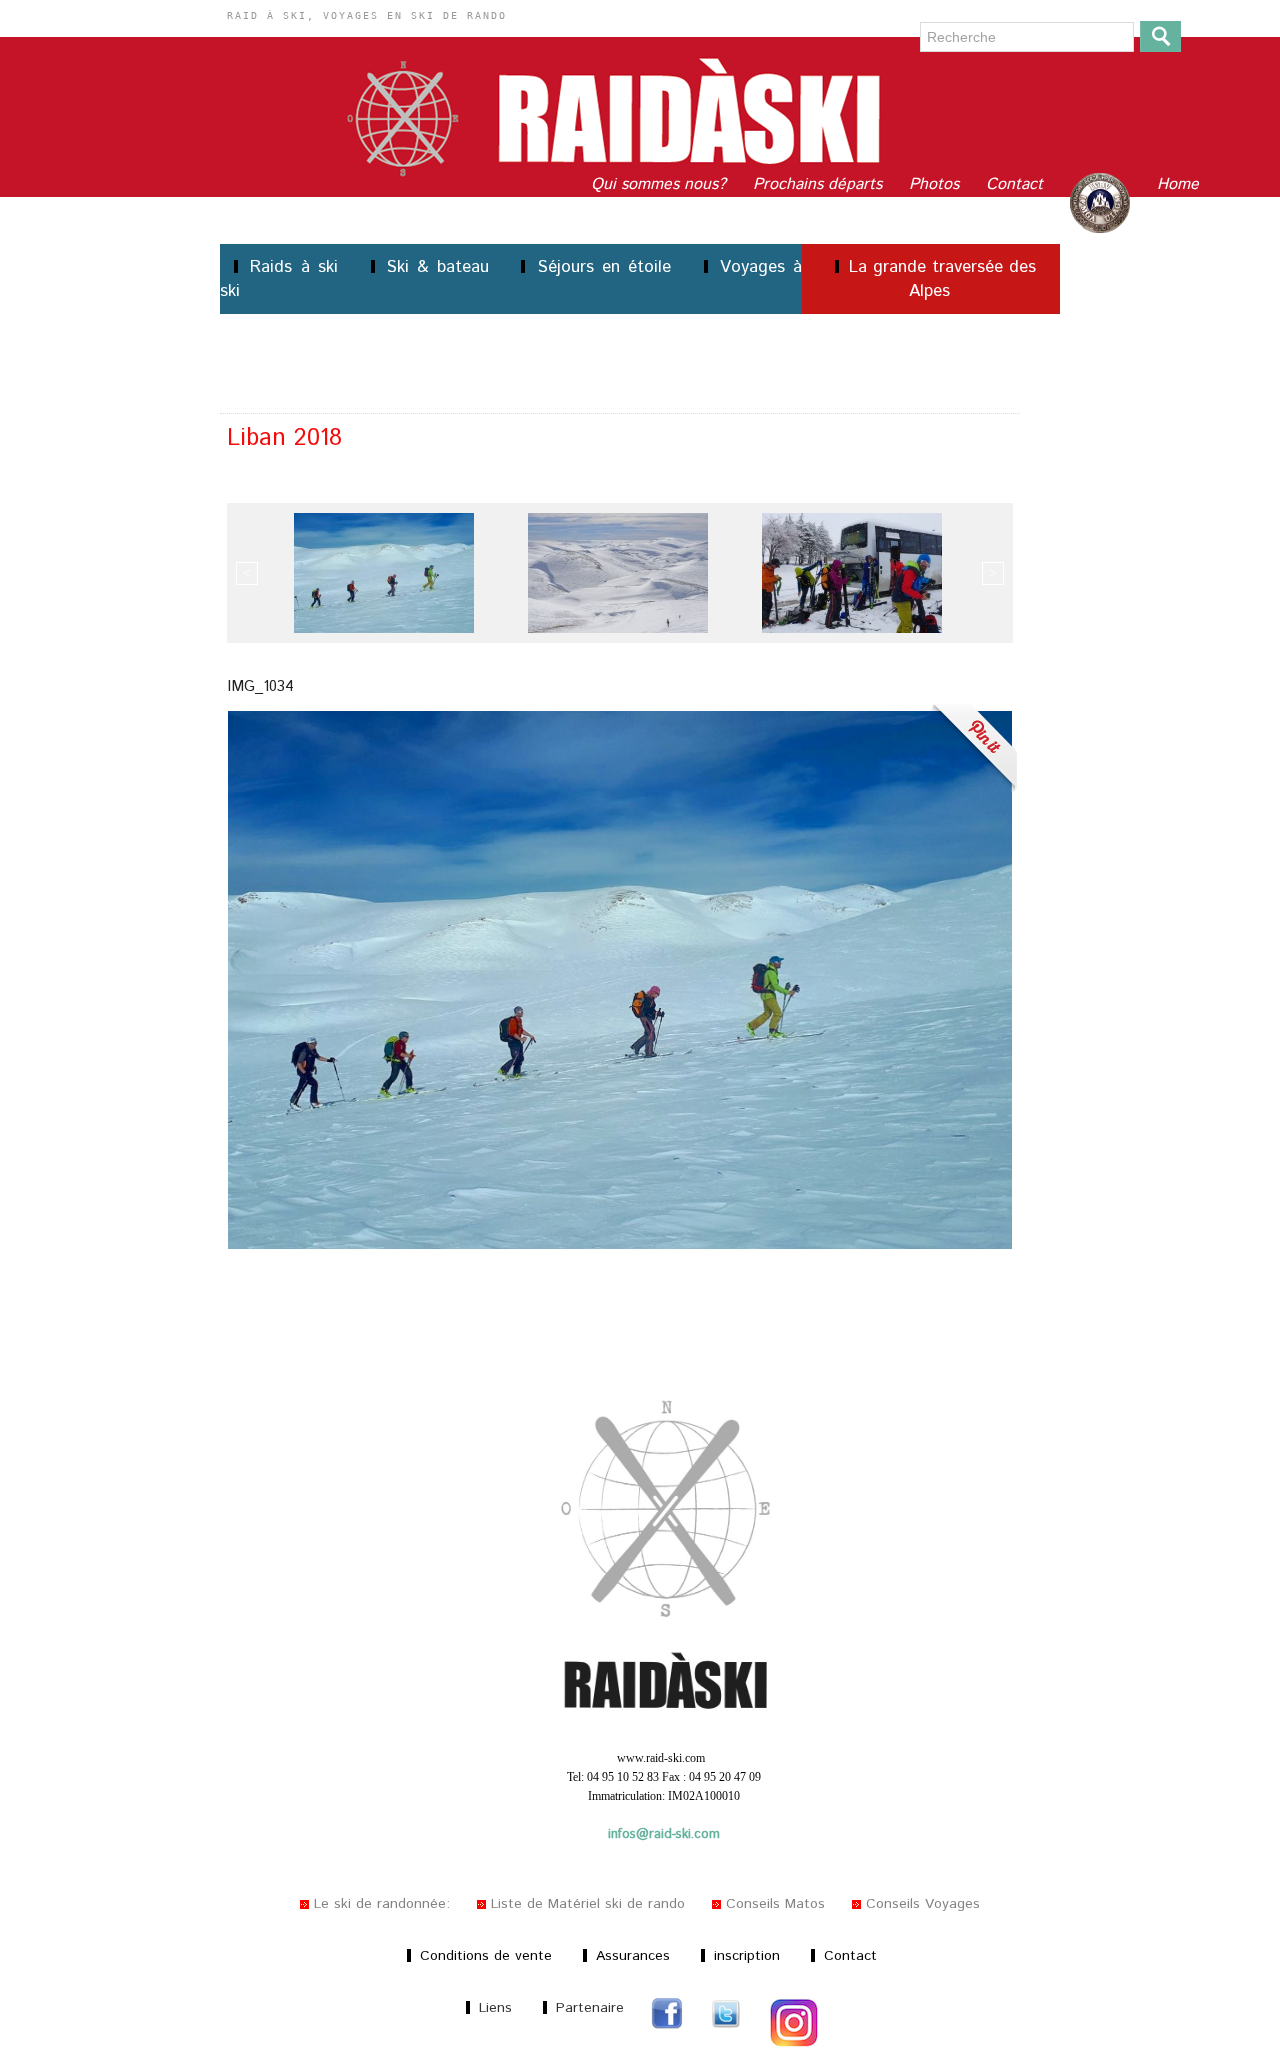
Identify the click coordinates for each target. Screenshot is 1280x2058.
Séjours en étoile (604, 267)
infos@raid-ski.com (664, 1834)
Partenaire (590, 2008)
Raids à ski (294, 267)
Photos (936, 184)
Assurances (633, 1956)
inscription (747, 1956)
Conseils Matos (775, 1904)
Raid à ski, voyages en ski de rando (367, 15)
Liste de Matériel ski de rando (588, 1904)
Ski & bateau (438, 267)
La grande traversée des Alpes (939, 279)
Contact (1017, 184)
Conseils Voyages (920, 1904)
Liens (495, 2008)
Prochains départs (820, 184)
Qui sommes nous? (661, 184)
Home (1178, 184)
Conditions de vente (486, 1956)
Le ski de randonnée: (382, 1904)
